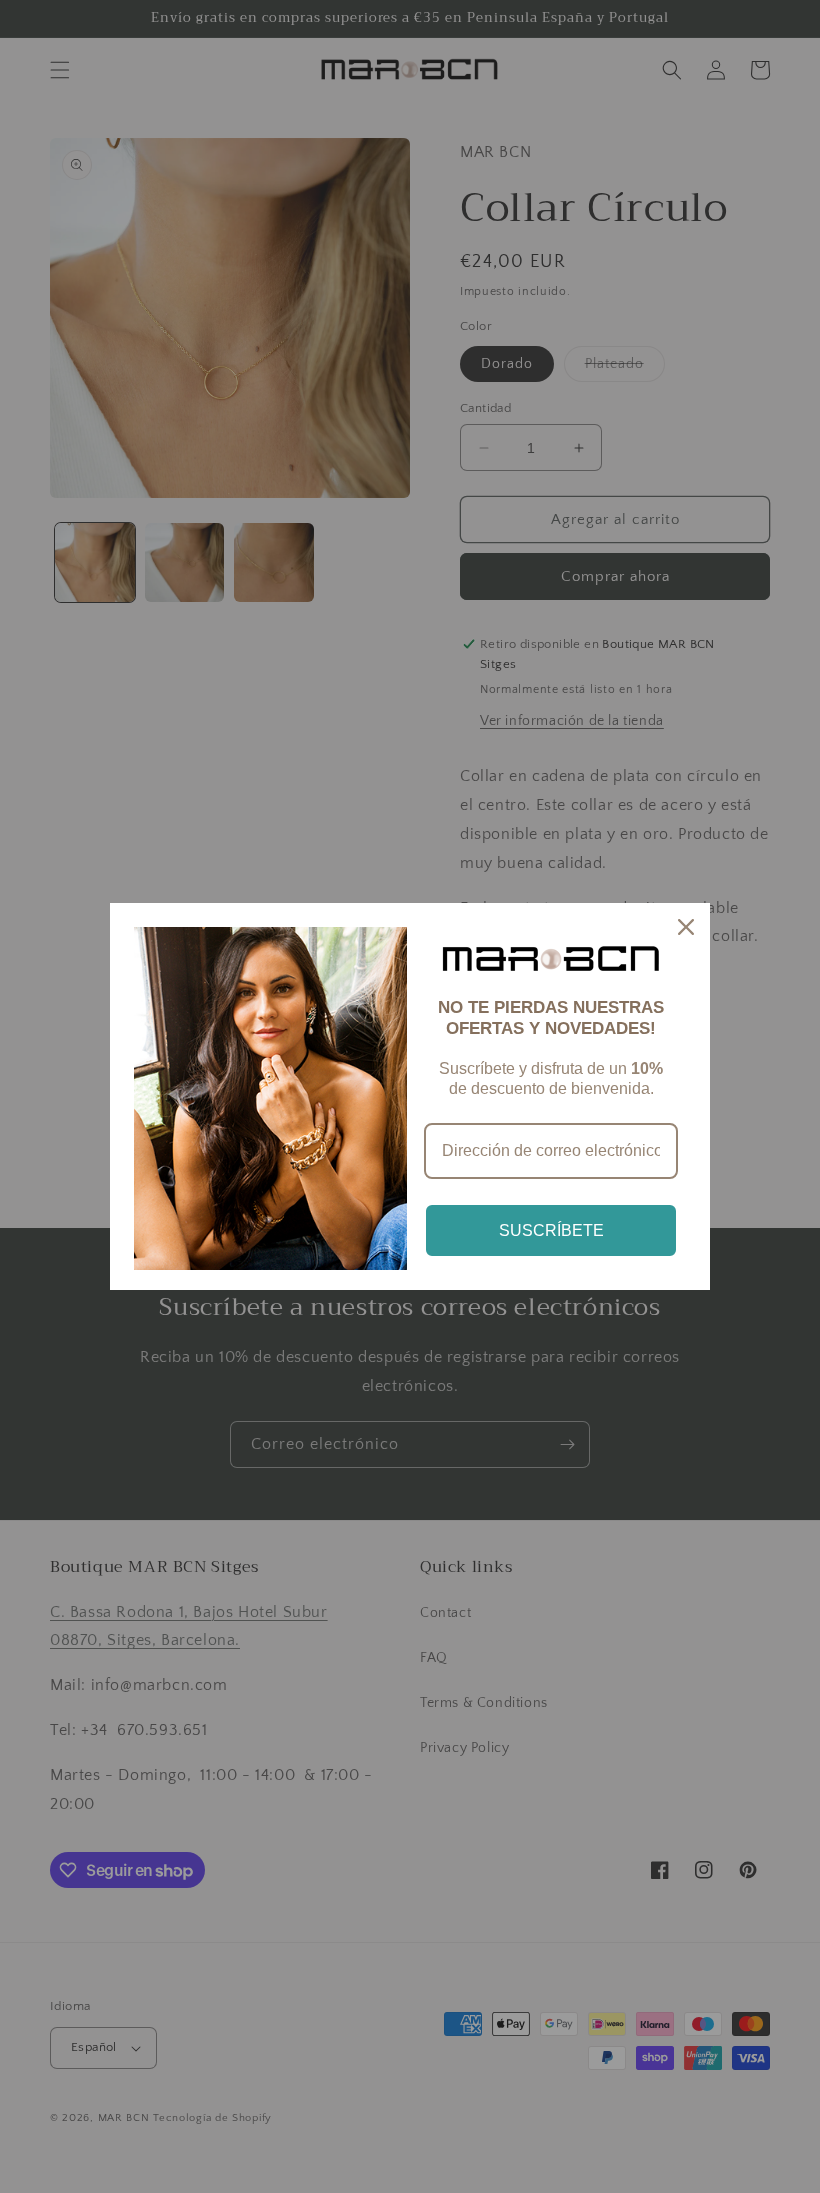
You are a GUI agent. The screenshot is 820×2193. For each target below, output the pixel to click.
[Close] (686, 927)
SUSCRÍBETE (551, 1230)
